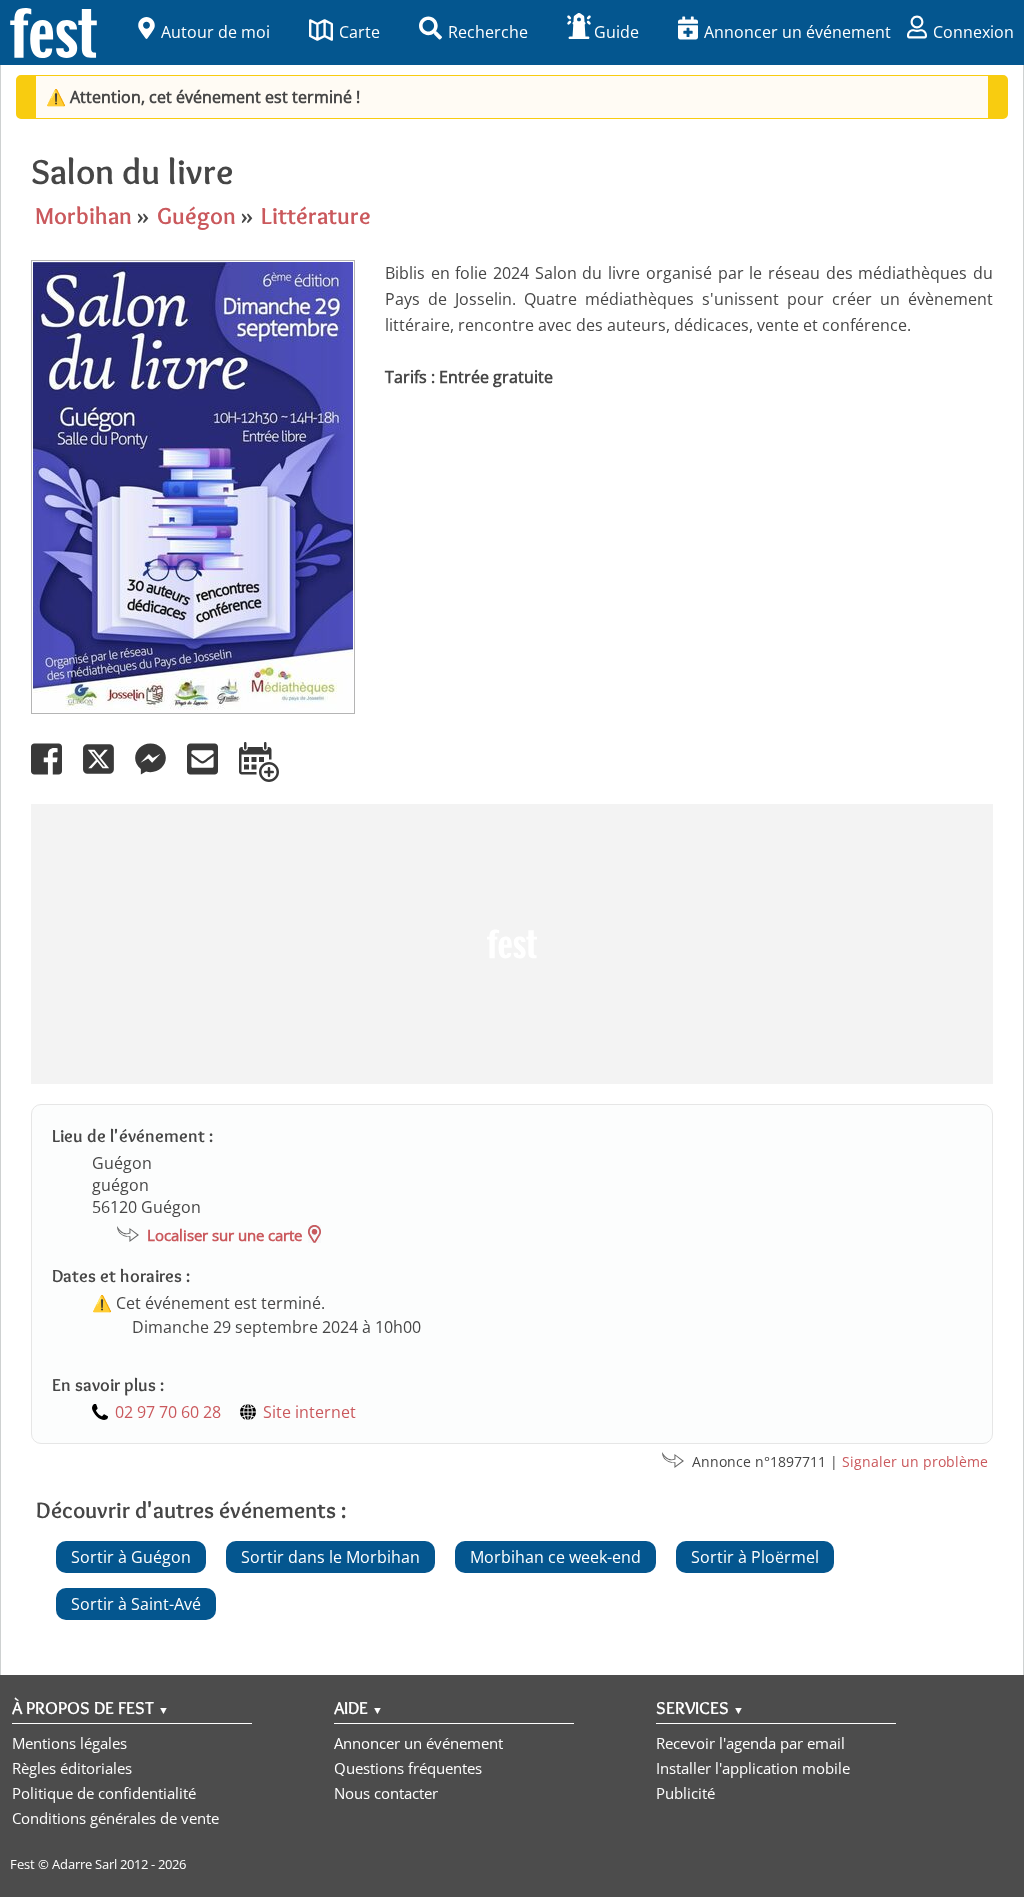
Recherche (488, 32)
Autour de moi (215, 32)
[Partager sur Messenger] (159, 773)
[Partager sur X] (107, 773)
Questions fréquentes (408, 1768)
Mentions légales (69, 1743)
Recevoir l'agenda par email (750, 1743)
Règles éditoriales (72, 1768)
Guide (616, 32)
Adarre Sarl (84, 1864)
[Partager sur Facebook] (55, 773)
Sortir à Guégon (131, 1557)
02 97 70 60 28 (168, 1412)
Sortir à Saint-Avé (136, 1604)
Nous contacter (386, 1793)
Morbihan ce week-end (555, 1557)
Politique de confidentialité (104, 1793)
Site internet (309, 1412)
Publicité (685, 1793)
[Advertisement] (512, 944)
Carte (359, 32)
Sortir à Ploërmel (755, 1557)
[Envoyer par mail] (211, 773)
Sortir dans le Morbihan (330, 1557)
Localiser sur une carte (224, 1235)
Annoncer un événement (797, 32)
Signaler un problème (915, 1461)
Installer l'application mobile (753, 1768)
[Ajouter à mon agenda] (267, 773)
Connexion (973, 32)
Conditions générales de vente (115, 1818)
